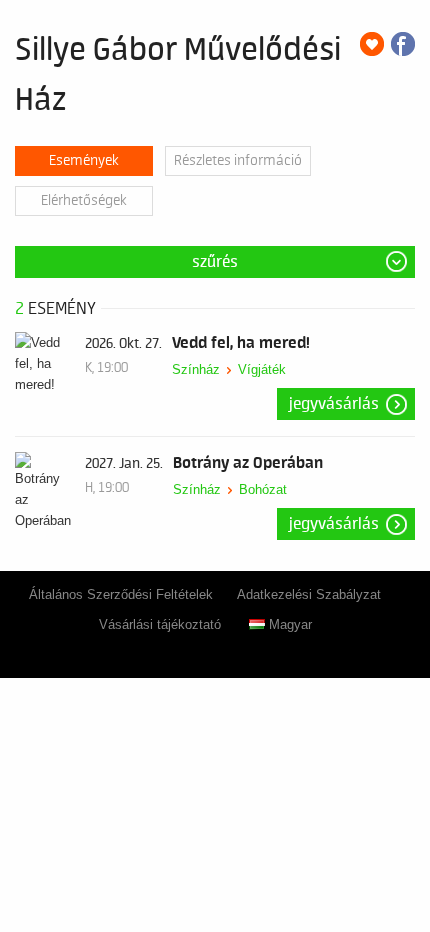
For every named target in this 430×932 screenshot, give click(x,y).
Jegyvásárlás (334, 404)
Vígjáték (262, 369)
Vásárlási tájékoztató (160, 624)
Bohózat (263, 489)
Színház (196, 369)
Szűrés (215, 262)
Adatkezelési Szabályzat (309, 594)
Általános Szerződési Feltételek (121, 594)
